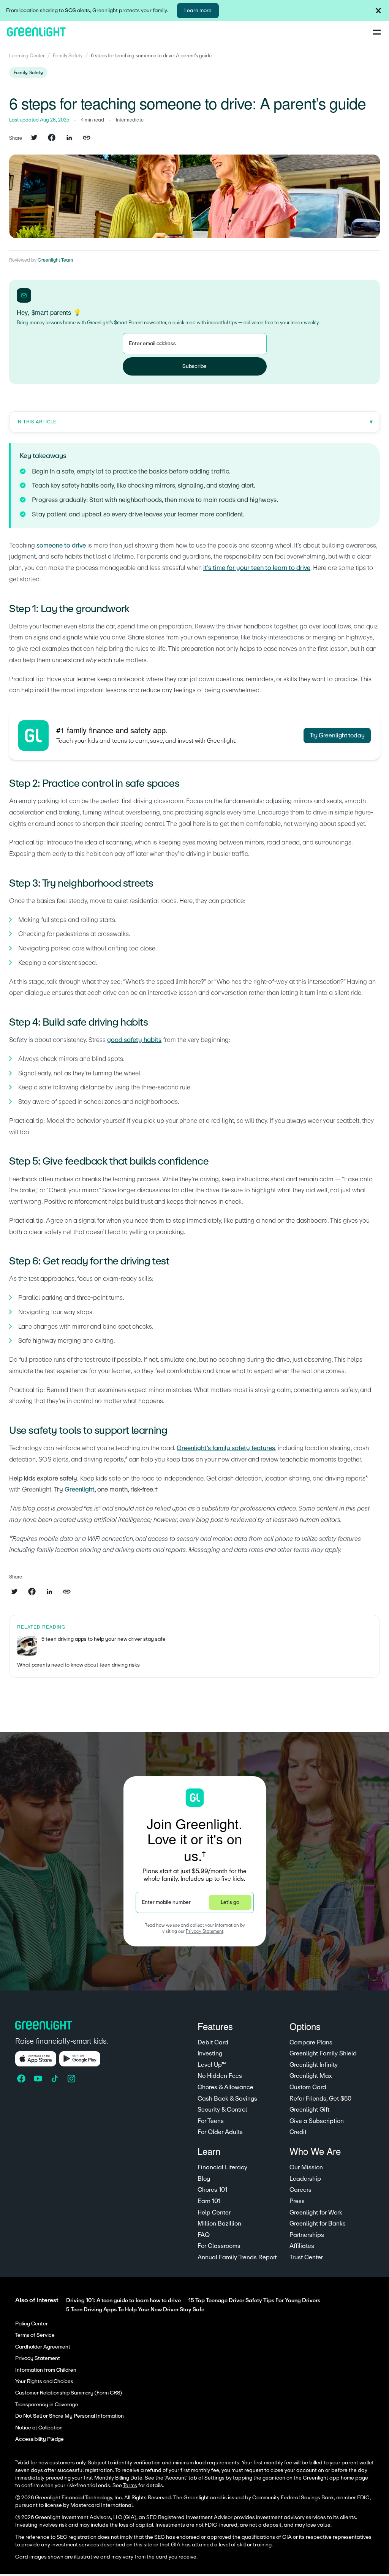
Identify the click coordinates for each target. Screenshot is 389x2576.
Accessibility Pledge (40, 2439)
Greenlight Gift (309, 2110)
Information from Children (46, 2370)
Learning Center (27, 56)
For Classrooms (219, 2246)
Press (297, 2201)
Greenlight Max (311, 2076)
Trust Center (306, 2257)
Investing (210, 2054)
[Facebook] (22, 2079)
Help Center (214, 2213)
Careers (300, 2190)
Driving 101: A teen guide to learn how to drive (123, 2301)
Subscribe (194, 366)
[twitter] (34, 138)
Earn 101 (209, 2201)
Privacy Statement (205, 1931)
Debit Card (213, 2042)
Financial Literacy (222, 2167)
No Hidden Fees (220, 2076)
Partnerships (307, 2235)
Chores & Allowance (225, 2087)
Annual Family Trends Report (237, 2257)
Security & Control (222, 2110)
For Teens (211, 2121)
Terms (130, 2486)
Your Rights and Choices (44, 2382)
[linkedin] (69, 138)
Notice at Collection (39, 2428)
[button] (378, 11)
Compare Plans (311, 2042)
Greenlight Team (55, 260)
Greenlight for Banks (318, 2224)
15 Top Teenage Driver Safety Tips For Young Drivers (254, 2301)
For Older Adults (220, 2132)
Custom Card (308, 2087)
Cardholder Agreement (43, 2347)
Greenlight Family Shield (323, 2054)
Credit (298, 2132)
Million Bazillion (219, 2224)
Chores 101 (212, 2190)
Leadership (305, 2179)
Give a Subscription (317, 2121)
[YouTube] (39, 2079)
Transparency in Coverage (47, 2405)
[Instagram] (72, 2079)
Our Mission (306, 2167)
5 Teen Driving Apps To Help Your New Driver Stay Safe (135, 2310)
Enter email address (152, 343)
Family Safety (68, 56)
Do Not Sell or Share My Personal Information (70, 2416)
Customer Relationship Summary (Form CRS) (69, 2393)
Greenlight (80, 1489)
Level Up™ (212, 2065)
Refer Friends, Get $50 (320, 2099)
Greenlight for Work (316, 2213)
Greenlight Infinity (314, 2065)
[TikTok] (55, 2079)
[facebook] (52, 138)
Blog (204, 2179)
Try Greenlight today (337, 736)
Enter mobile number (166, 1902)
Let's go (230, 1902)
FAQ (204, 2235)
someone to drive (61, 545)
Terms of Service (35, 2335)
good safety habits (134, 1040)
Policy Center (32, 2324)
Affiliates (302, 2246)
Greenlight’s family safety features (226, 1448)
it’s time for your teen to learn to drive (257, 568)
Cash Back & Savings (227, 2099)
